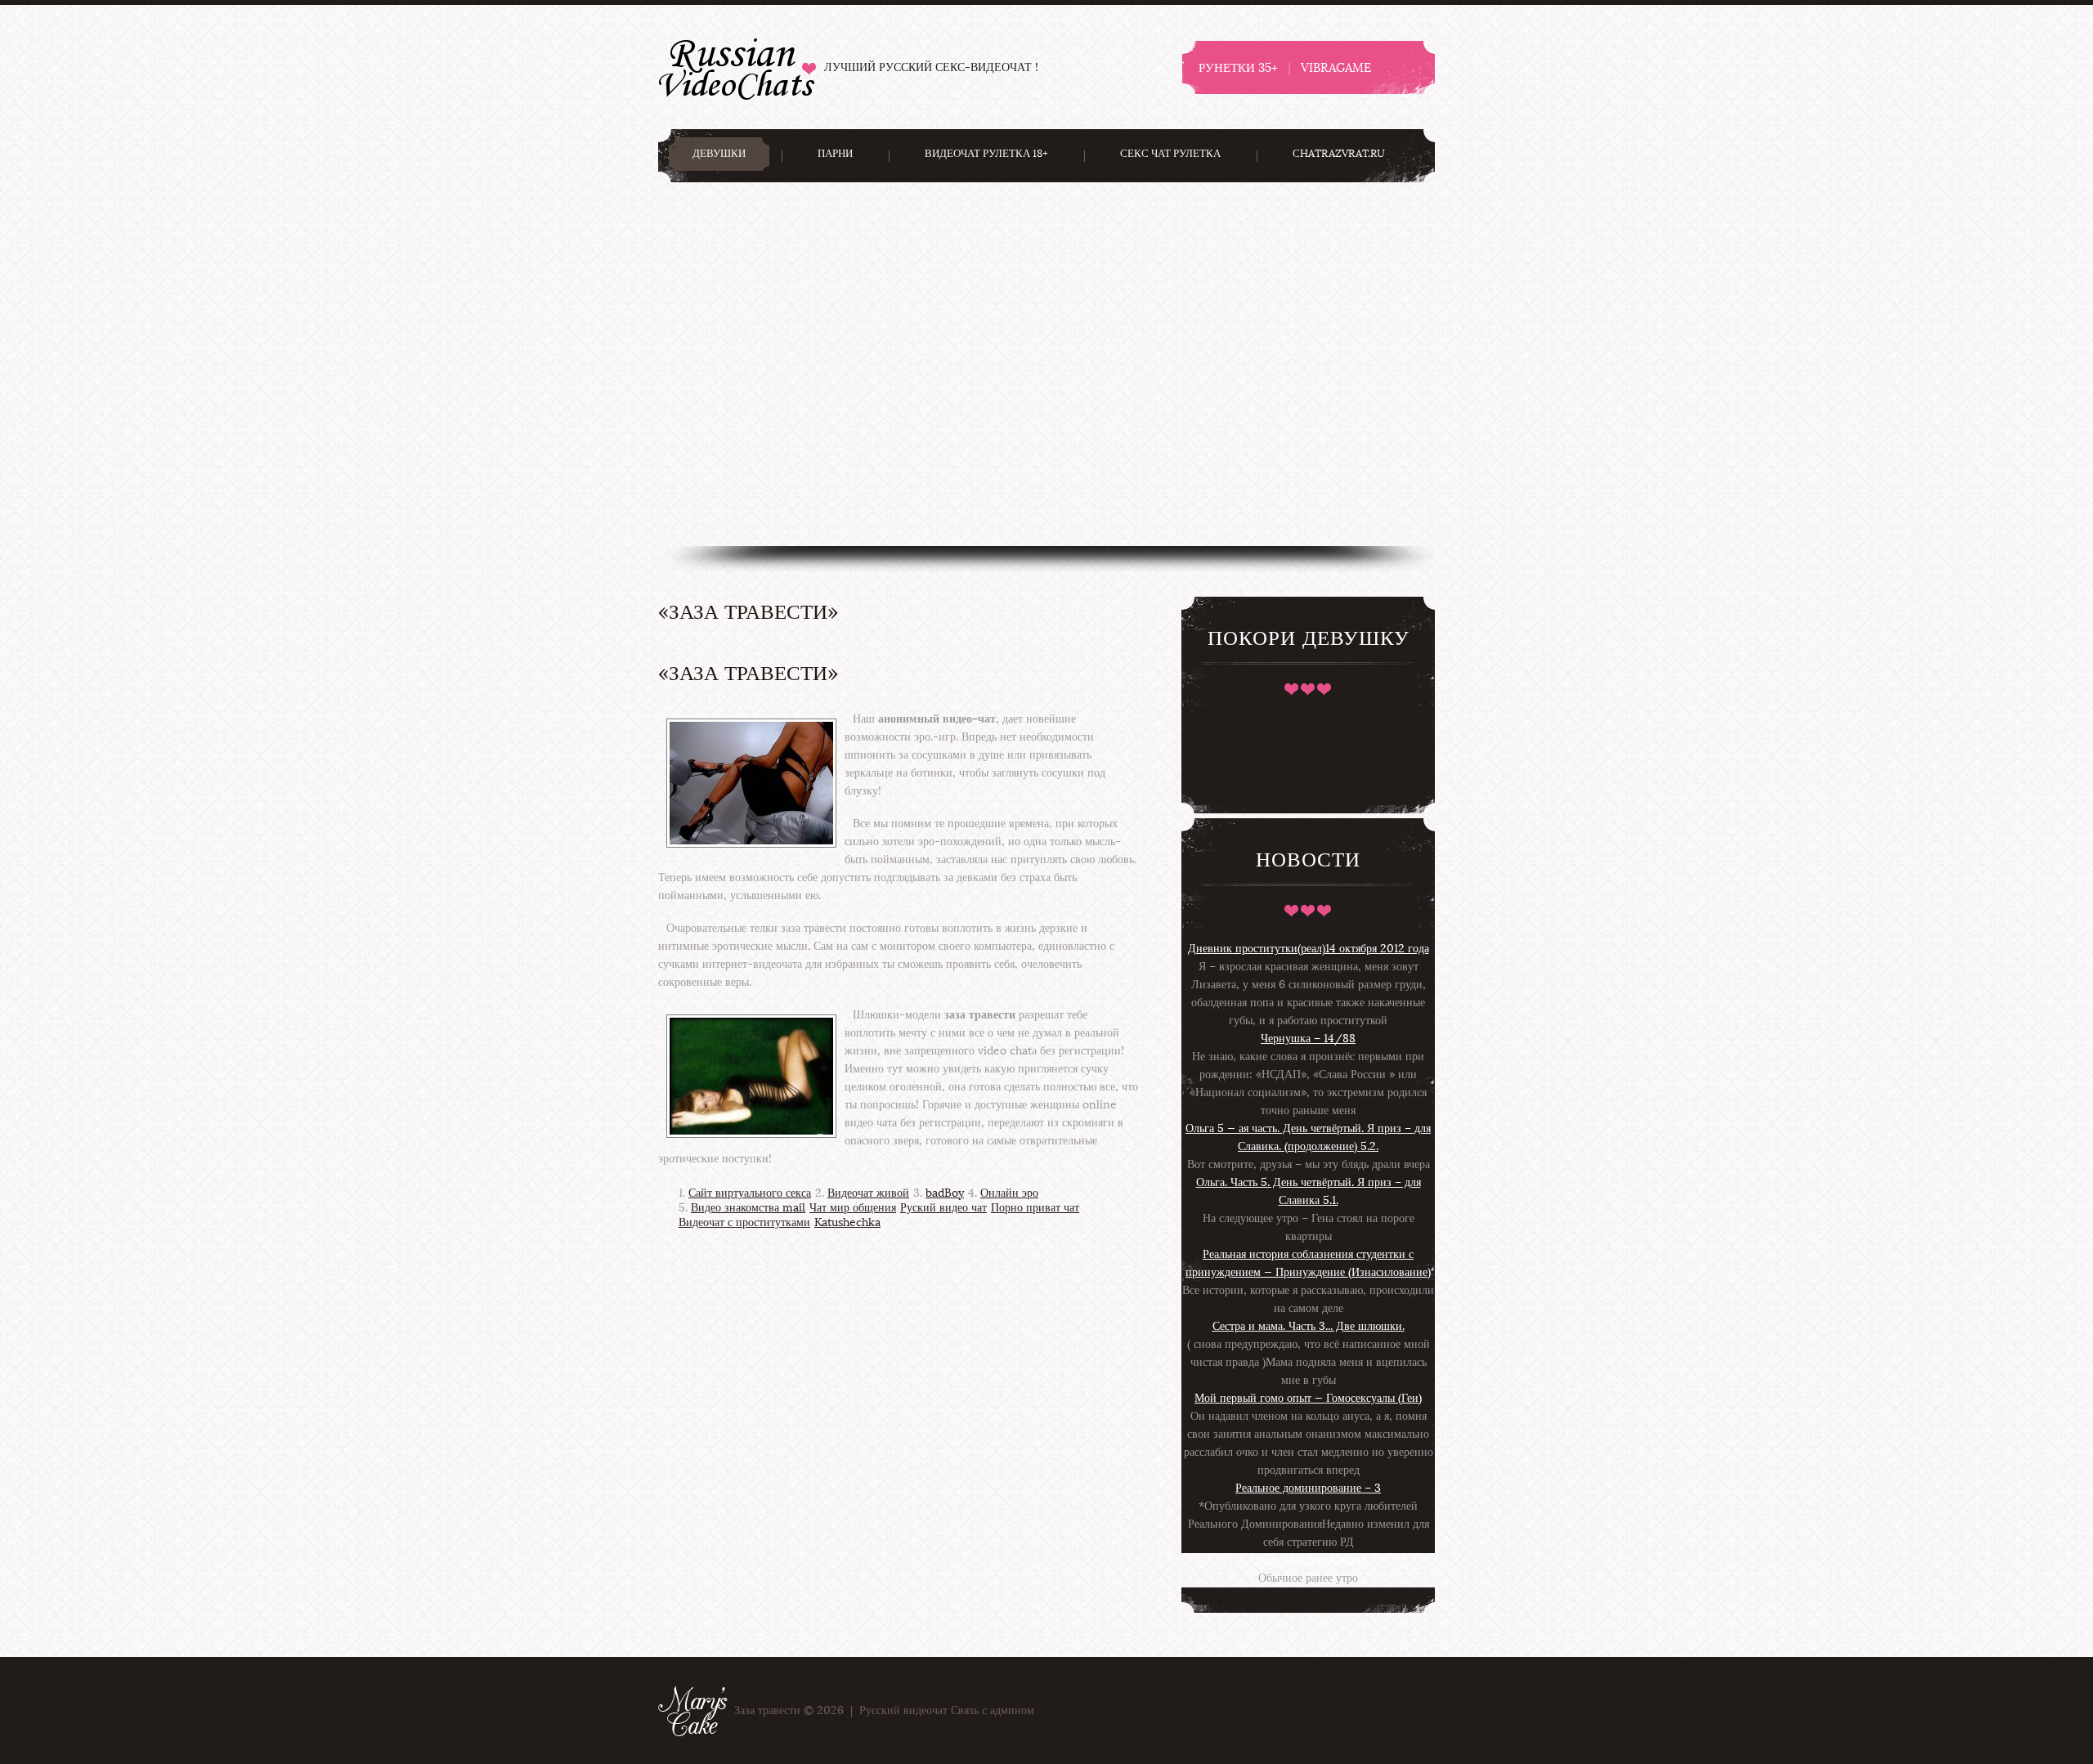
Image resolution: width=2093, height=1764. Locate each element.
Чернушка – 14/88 (1308, 1039)
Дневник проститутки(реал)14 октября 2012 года (1309, 949)
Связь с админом (993, 1710)
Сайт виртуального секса (750, 1193)
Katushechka (847, 1222)
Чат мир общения (853, 1208)
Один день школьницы (1308, 1560)
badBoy (945, 1193)
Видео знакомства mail (748, 1208)
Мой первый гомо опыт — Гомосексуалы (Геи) (1308, 1398)
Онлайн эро (1009, 1193)
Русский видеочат (737, 67)
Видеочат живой (868, 1193)
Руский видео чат (943, 1208)
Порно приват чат (1035, 1208)
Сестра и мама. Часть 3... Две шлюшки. (1309, 1326)
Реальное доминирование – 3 (1308, 1488)
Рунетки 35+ (1238, 67)
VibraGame (1336, 67)
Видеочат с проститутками (744, 1222)
